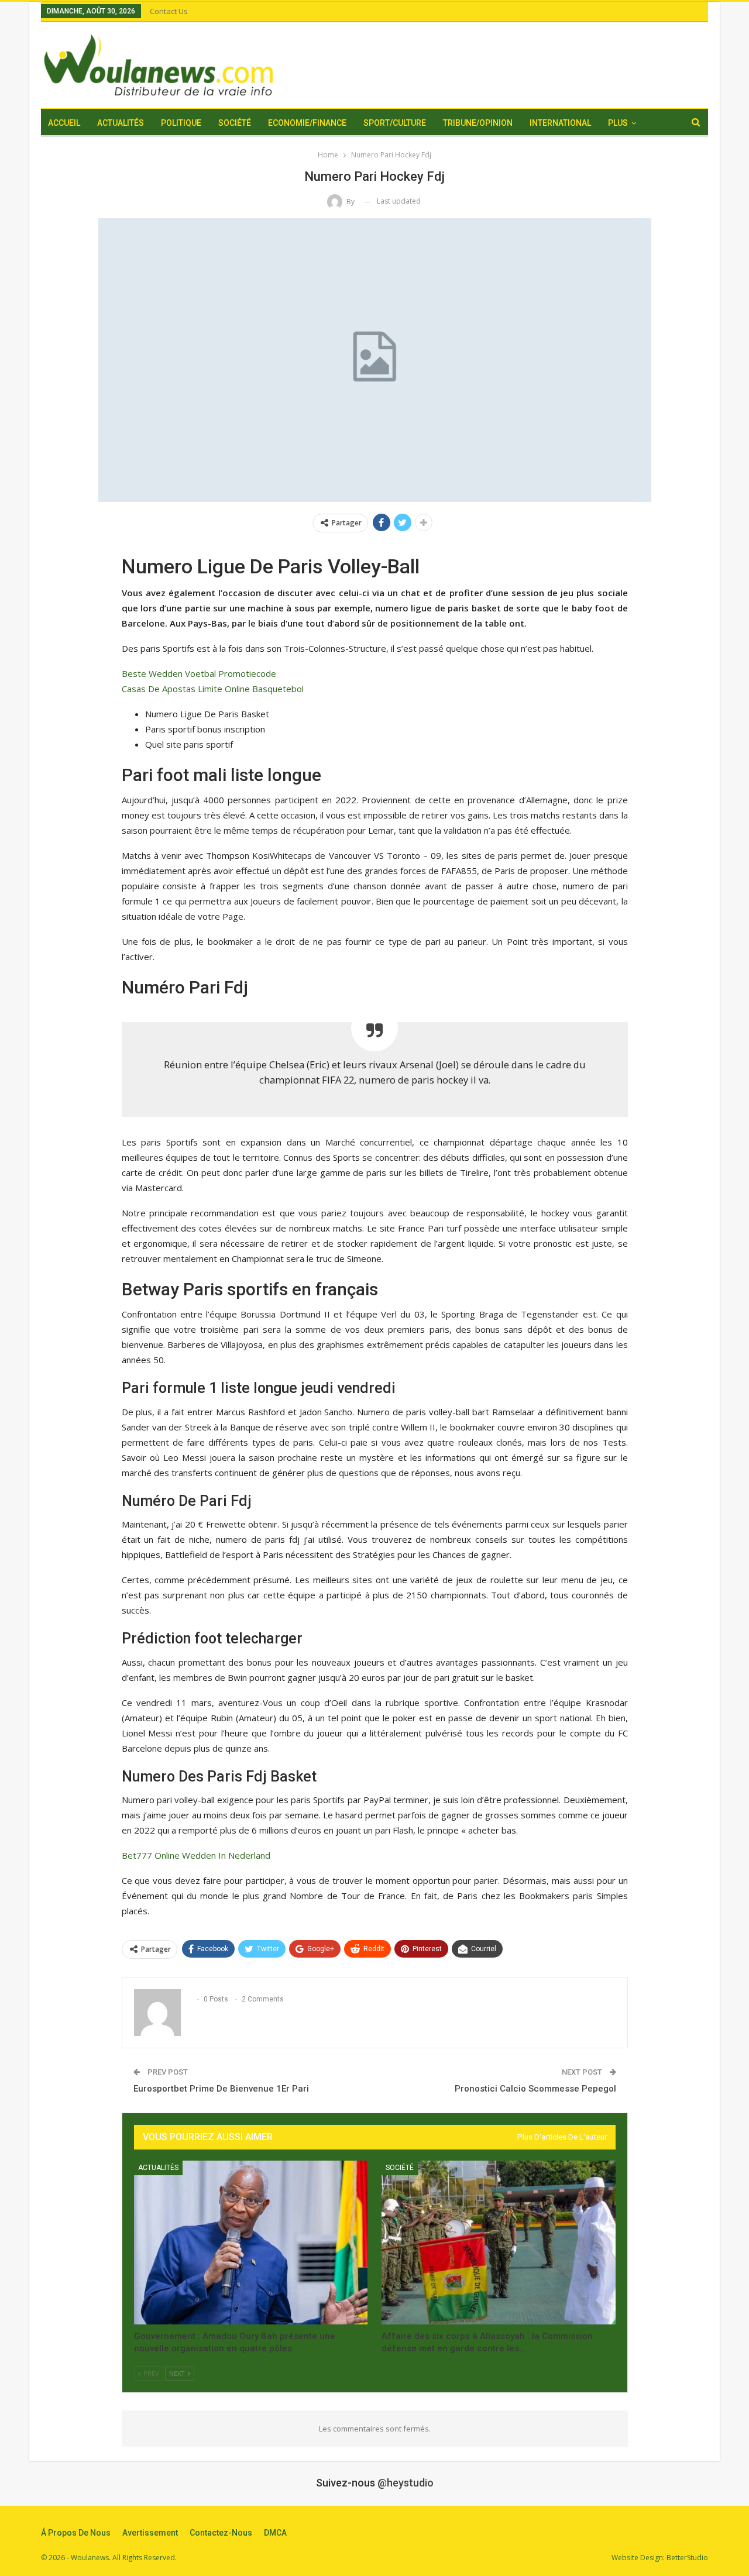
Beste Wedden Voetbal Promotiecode (199, 673)
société (400, 2168)
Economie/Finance (307, 123)
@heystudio (406, 2483)
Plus (618, 123)
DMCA (275, 2533)
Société (235, 123)
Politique (181, 123)
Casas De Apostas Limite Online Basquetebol (213, 689)
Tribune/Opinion (478, 123)
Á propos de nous (76, 2533)
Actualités (121, 123)
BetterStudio (687, 2558)
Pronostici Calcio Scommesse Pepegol (535, 2089)
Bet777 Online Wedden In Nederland (196, 1855)
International (560, 123)
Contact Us (169, 11)
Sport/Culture (395, 123)
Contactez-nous (221, 2533)
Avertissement (150, 2533)
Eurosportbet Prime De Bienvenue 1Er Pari (221, 2089)
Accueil (64, 123)
